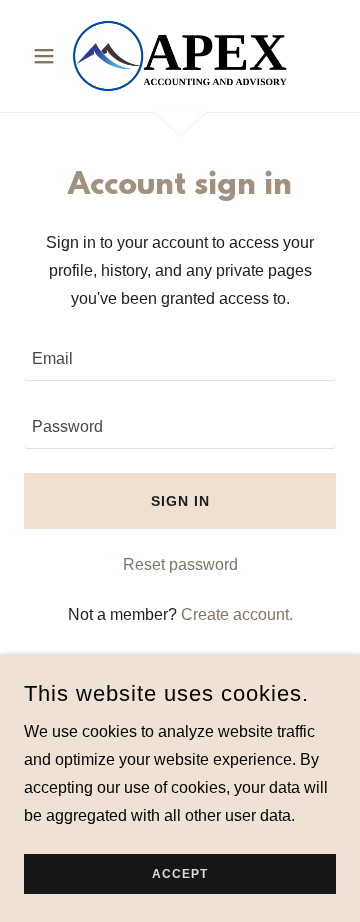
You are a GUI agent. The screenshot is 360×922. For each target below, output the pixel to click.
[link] (179, 56)
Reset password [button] (180, 564)
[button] (47, 56)
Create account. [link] (237, 614)
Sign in (180, 501)
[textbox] (180, 359)
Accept (180, 874)
